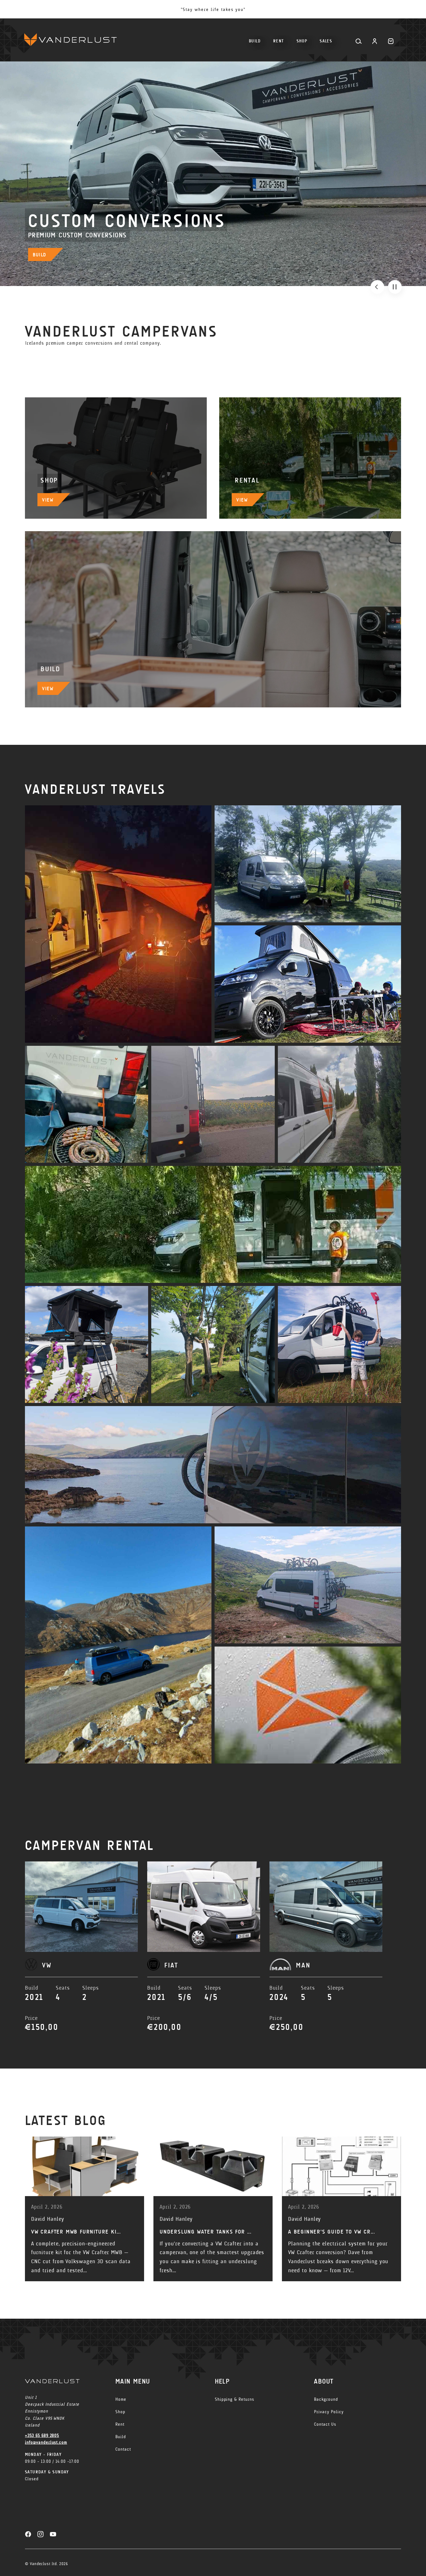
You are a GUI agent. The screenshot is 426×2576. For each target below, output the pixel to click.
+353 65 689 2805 (42, 2435)
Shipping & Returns (235, 2399)
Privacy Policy (329, 2412)
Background (326, 2399)
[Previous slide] (377, 287)
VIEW (48, 500)
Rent (120, 2424)
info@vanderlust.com (46, 2442)
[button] (302, 39)
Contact (123, 2449)
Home (121, 2399)
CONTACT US (47, 255)
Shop (120, 2412)
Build (121, 2437)
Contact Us (325, 2424)
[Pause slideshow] (395, 287)
